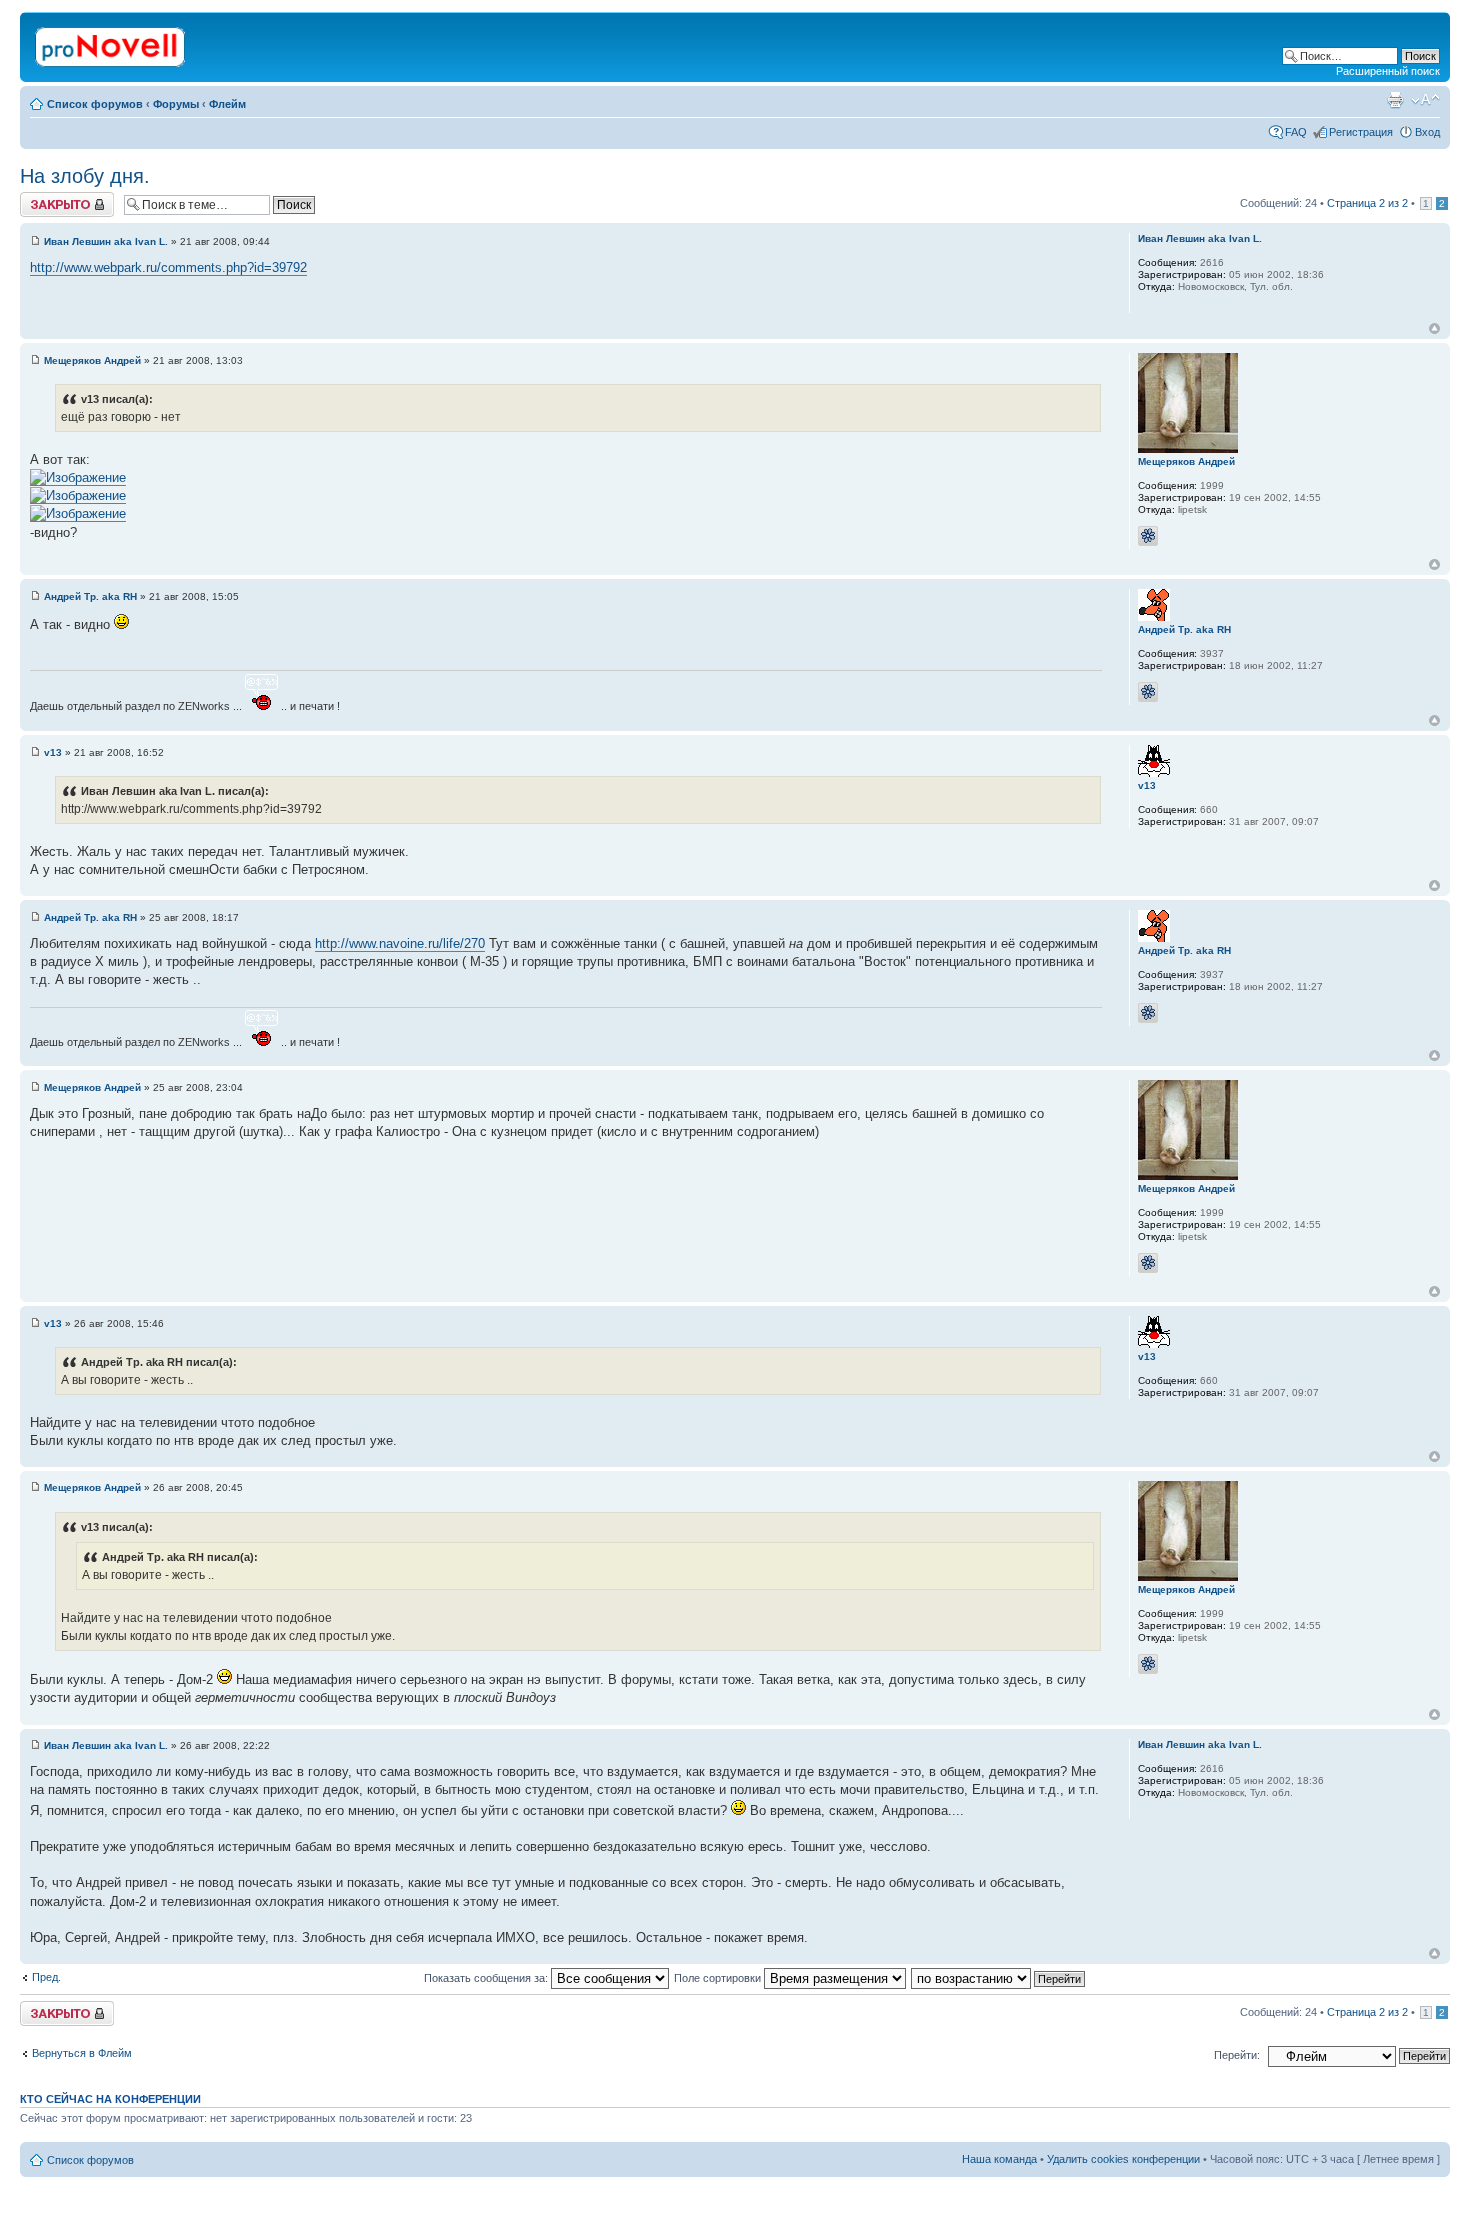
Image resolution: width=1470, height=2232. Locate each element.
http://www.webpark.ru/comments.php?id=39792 (168, 267)
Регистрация (1361, 132)
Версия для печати (1395, 100)
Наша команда (999, 2159)
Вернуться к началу (1434, 328)
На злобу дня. (85, 176)
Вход (1427, 132)
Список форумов (95, 104)
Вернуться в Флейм (82, 2053)
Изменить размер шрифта (1425, 100)
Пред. (46, 1977)
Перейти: (1237, 2055)
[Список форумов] (111, 43)
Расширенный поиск (1388, 71)
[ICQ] (1148, 536)
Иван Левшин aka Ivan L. (106, 241)
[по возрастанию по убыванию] (999, 1978)
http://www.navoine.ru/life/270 (400, 943)
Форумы (176, 104)
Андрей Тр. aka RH (90, 596)
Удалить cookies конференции (1123, 2159)
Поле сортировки (719, 1978)
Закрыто (41, 198)
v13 (53, 752)
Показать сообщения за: (487, 1978)
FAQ (1296, 132)
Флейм (227, 104)
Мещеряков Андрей (92, 360)
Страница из (1367, 203)
